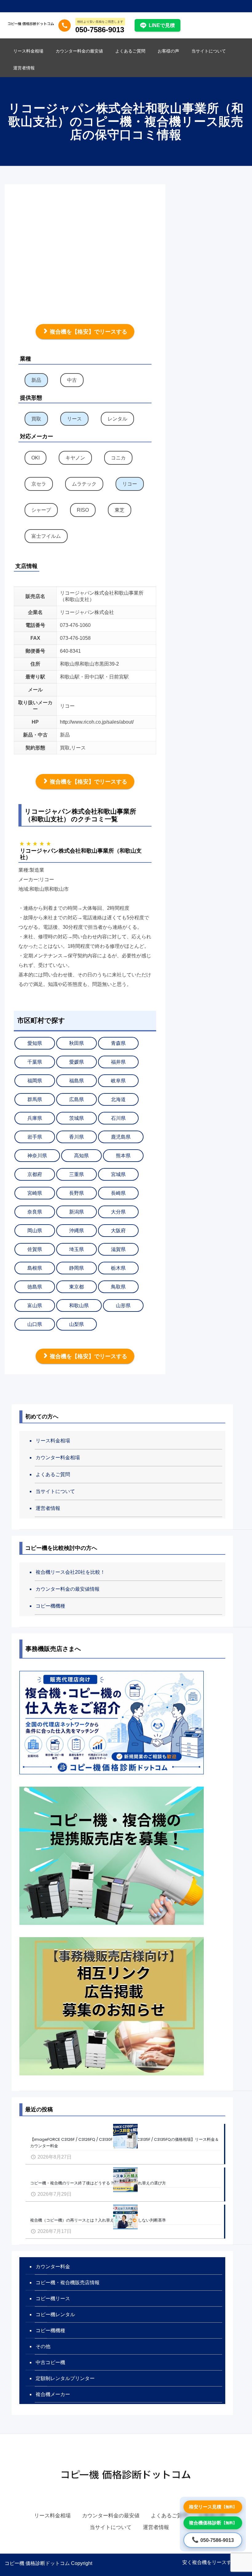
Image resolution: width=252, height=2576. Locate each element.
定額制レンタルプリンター (65, 2378)
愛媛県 (77, 1062)
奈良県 (35, 1212)
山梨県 (77, 1324)
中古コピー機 (50, 2362)
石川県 (118, 1118)
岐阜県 (118, 1081)
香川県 (77, 1137)
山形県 (123, 1306)
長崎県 (118, 1193)
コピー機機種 (50, 1606)
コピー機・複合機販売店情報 (68, 2283)
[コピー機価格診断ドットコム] (31, 23)
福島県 (77, 1081)
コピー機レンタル (55, 2314)
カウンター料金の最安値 (111, 2516)
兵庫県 (35, 1118)
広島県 (77, 1099)
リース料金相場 (53, 1441)
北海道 (118, 1099)
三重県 (77, 1174)
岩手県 (35, 1137)
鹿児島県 (121, 1137)
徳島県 (35, 1287)
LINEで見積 (162, 25)
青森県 (118, 1043)
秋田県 (77, 1043)
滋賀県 (118, 1249)
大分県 (118, 1212)
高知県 (81, 1156)
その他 (43, 2346)
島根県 (35, 1268)
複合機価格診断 (213, 2523)
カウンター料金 (53, 2267)
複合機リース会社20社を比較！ (70, 1572)
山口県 (35, 1324)
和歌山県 (79, 1306)
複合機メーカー (53, 2394)
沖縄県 (77, 1231)
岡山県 (35, 1231)
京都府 (35, 1174)
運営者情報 (48, 1508)
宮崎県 (35, 1193)
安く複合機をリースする (209, 2562)
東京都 (77, 1287)
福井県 (118, 1062)
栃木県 (118, 1268)
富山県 (35, 1306)
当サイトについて (55, 1491)
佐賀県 (35, 1249)
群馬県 (35, 1099)
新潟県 (77, 1212)
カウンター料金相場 (58, 1458)
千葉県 (35, 1062)
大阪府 (118, 1231)
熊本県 (123, 1156)
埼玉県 (77, 1249)
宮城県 (118, 1174)
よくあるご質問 (53, 1474)
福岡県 (35, 1081)
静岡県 (77, 1268)
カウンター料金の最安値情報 (68, 1589)
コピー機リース (53, 2298)
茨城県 (77, 1118)
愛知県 (35, 1043)
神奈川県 (37, 1156)
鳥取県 (118, 1287)
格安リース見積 (213, 2507)
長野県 (77, 1193)
